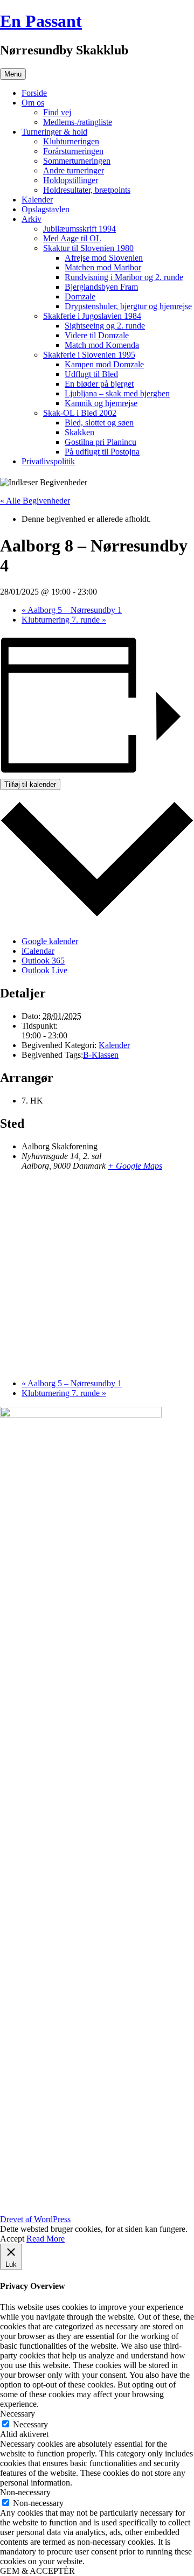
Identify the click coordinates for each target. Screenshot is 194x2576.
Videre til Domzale (97, 335)
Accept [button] (12, 2239)
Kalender (37, 200)
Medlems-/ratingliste (78, 122)
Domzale (80, 296)
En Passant (41, 21)
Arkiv (32, 219)
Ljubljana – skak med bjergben (117, 393)
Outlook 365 (43, 961)
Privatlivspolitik (48, 461)
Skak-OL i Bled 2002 (80, 413)
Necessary (30, 2424)
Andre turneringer (74, 170)
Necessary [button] (18, 2414)
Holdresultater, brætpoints (87, 190)
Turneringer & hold (54, 132)
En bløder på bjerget (99, 384)
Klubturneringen (71, 141)
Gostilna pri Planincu (101, 442)
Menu (13, 74)
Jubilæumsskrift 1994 (79, 229)
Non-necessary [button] (25, 2492)
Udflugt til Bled (91, 374)
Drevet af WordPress (35, 2219)
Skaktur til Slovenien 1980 (88, 248)
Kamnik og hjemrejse (101, 403)
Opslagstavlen (46, 209)
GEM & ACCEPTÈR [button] (37, 2571)
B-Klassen (101, 1055)
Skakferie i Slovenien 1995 (89, 355)
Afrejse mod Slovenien (104, 258)
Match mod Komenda (102, 345)
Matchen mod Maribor (103, 267)
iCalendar (38, 951)
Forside (34, 93)
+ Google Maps (135, 1166)
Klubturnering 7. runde (64, 620)
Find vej (57, 112)
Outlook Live (44, 970)
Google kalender (50, 941)
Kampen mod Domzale (104, 364)
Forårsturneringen (73, 151)
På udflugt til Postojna (102, 452)
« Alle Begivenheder (35, 501)
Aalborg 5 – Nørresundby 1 (72, 610)
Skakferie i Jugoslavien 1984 (92, 316)
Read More (46, 2239)
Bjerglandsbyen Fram (101, 287)
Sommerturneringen (77, 161)
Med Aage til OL (72, 238)
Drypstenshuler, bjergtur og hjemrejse (128, 306)
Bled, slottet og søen (99, 423)
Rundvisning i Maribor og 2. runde (124, 277)
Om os (33, 103)
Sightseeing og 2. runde (105, 326)
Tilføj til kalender (30, 784)
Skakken (79, 432)
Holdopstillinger (71, 180)
